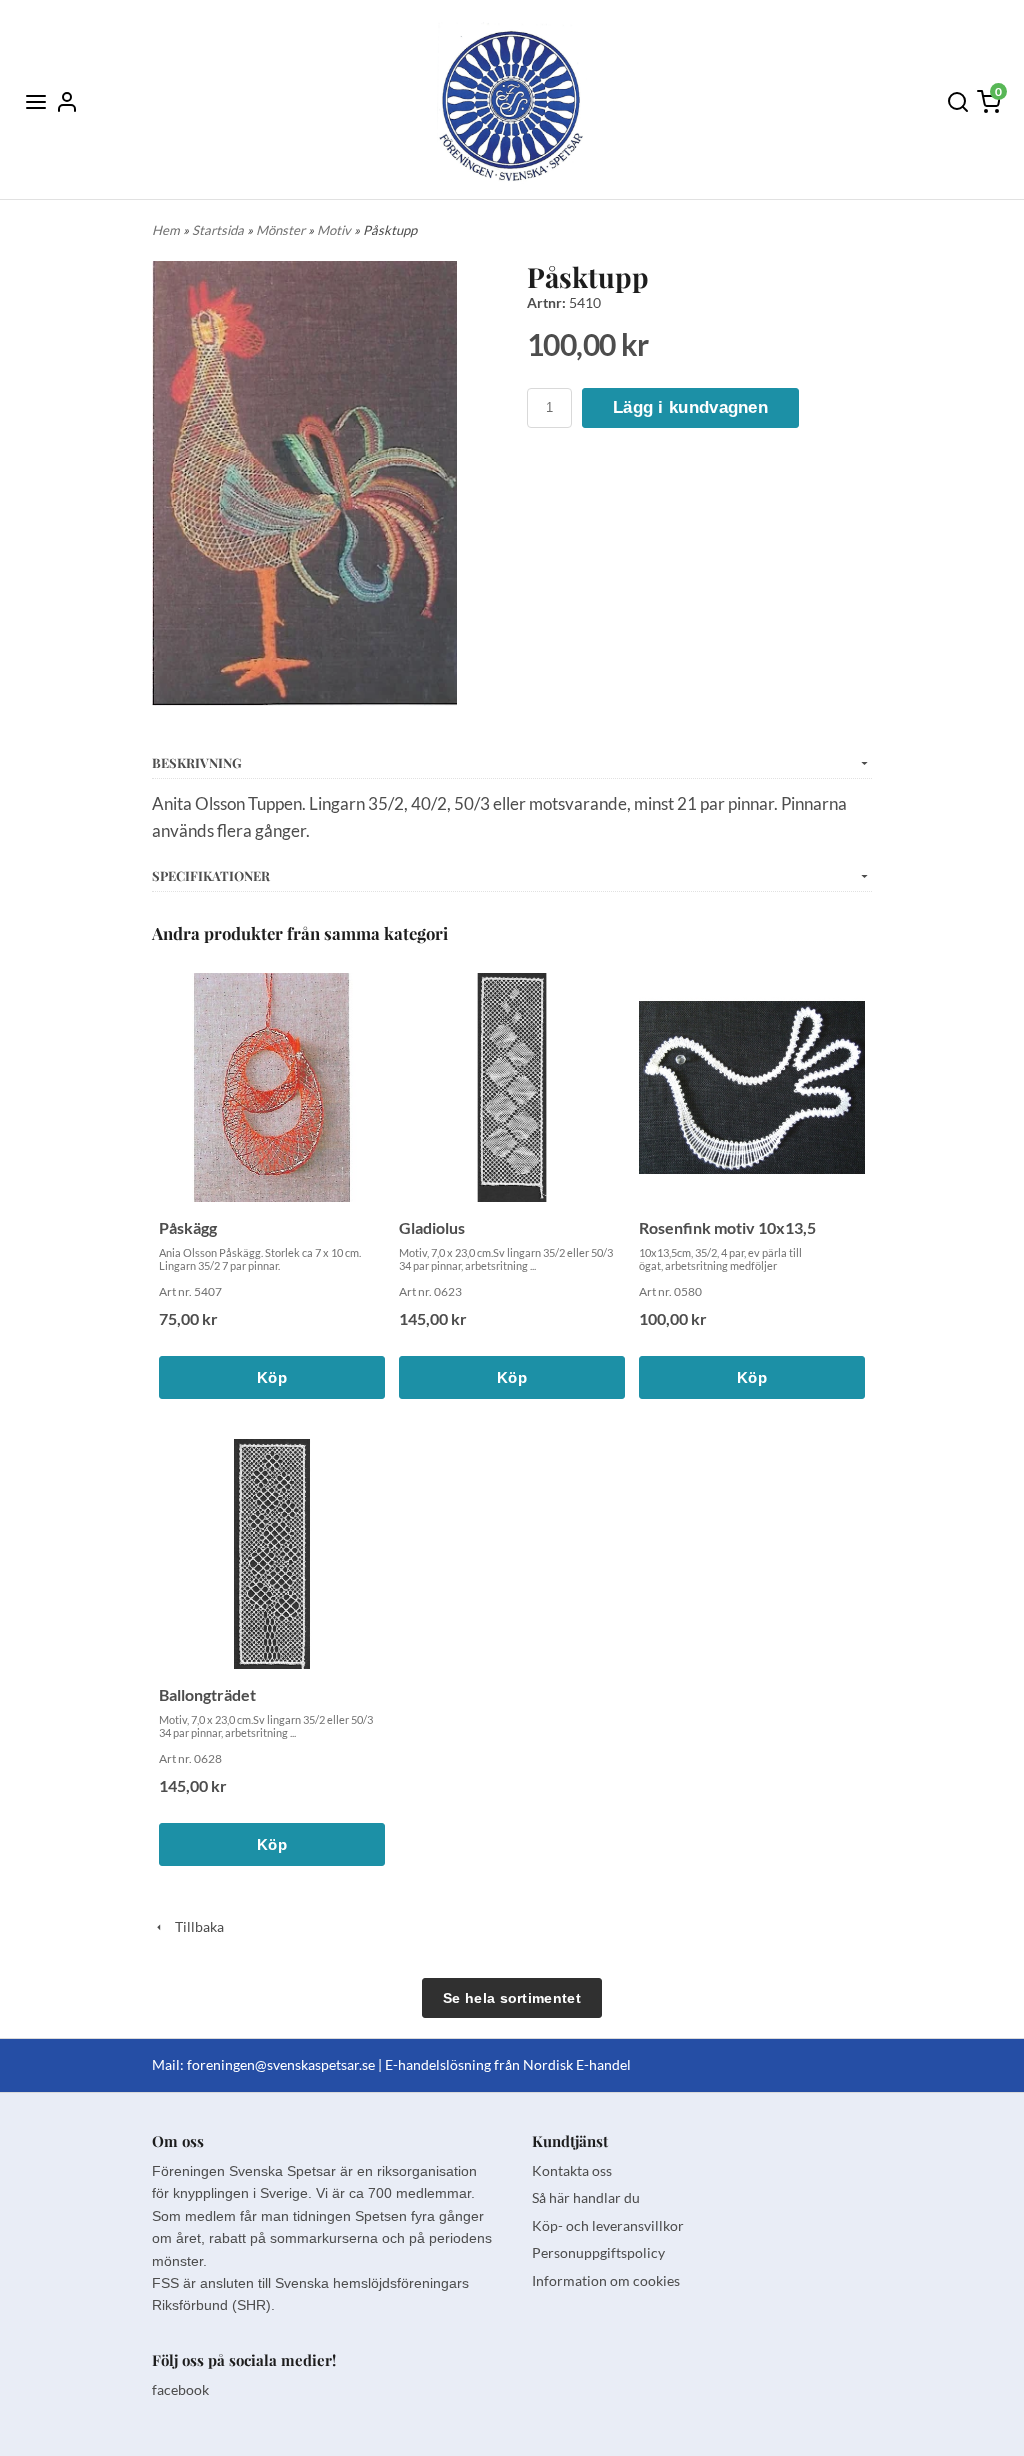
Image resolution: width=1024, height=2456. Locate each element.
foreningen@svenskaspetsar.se (281, 2064)
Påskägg (188, 1227)
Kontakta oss (572, 2170)
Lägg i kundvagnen (690, 407)
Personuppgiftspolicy (598, 2252)
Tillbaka (195, 1926)
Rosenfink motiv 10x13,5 (727, 1227)
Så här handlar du (586, 2197)
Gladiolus (432, 1227)
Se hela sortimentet (512, 1998)
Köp (272, 1377)
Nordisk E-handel (577, 2064)
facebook (180, 2389)
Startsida (219, 230)
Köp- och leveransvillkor (608, 2225)
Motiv (335, 230)
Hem (166, 230)
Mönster (282, 230)
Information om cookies (606, 2280)
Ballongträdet (207, 1694)
